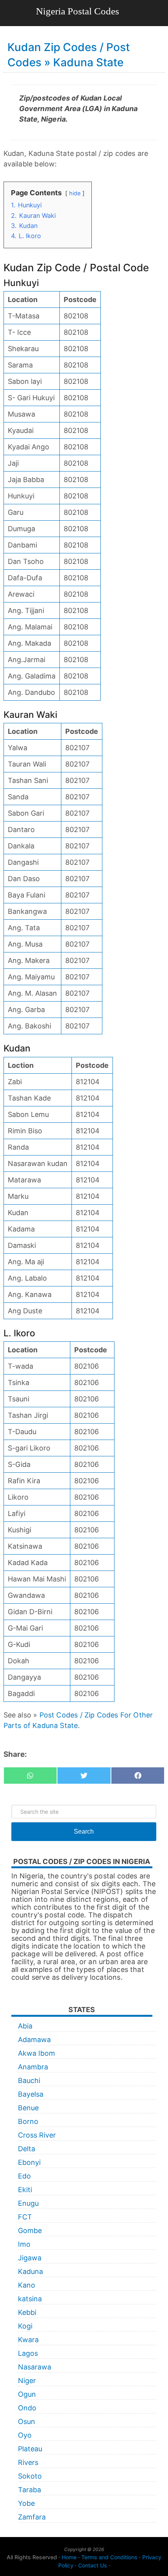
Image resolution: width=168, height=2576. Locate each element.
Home (69, 2557)
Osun (27, 2421)
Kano (27, 2285)
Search (84, 1831)
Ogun (27, 2394)
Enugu (28, 2203)
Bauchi (29, 2080)
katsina (30, 2299)
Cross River (37, 2135)
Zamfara (32, 2517)
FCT (25, 2217)
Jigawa (30, 2258)
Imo (24, 2244)
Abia (25, 2026)
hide (75, 193)
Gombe (30, 2231)
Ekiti (25, 2190)
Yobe (26, 2503)
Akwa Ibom (37, 2053)
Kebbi (27, 2312)
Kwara (28, 2340)
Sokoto (30, 2476)
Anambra (33, 2067)
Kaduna (30, 2271)
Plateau (30, 2449)
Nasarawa (35, 2367)
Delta (27, 2149)
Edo (24, 2176)
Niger (27, 2381)
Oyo (25, 2435)
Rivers (28, 2462)
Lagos (28, 2353)
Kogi (25, 2326)
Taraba (29, 2490)
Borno (28, 2121)
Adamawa (34, 2040)
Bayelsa (31, 2094)
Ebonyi (29, 2162)
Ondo (27, 2408)
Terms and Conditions (109, 2557)
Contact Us (93, 2565)
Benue (28, 2108)
